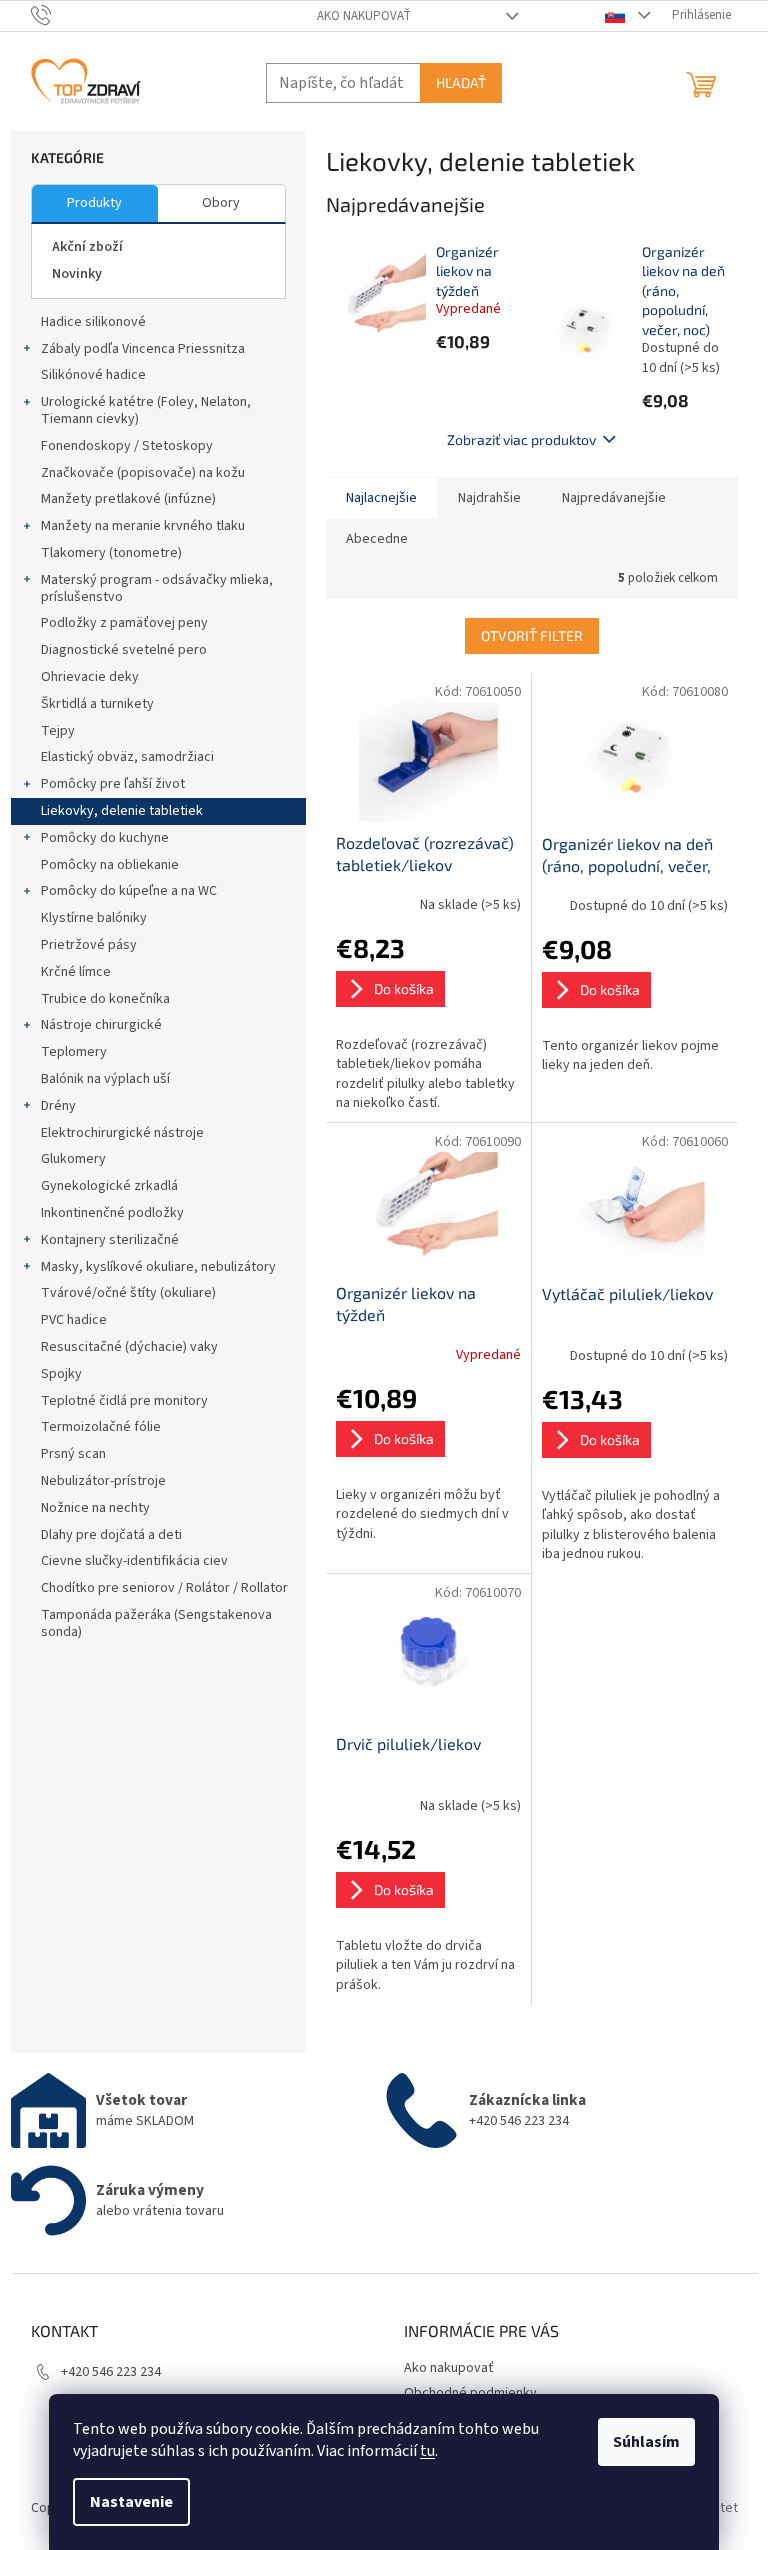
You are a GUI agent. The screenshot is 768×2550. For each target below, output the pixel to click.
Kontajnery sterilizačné (110, 1240)
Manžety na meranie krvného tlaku (143, 526)
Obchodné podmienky (470, 2393)
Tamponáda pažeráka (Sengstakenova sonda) (156, 1623)
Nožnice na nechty (95, 1508)
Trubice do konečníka (105, 999)
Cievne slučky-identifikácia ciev (134, 1561)
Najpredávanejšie (614, 498)
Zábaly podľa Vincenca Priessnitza (143, 349)
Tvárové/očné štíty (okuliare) (128, 1293)
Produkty (94, 203)
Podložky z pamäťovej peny (124, 623)
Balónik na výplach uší (105, 1079)
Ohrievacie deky (90, 677)
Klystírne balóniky (94, 918)
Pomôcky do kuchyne (105, 838)
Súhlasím (646, 2442)
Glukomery (73, 1159)
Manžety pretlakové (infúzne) (128, 499)
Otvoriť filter (532, 635)
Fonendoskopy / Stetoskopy (127, 446)
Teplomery (74, 1052)
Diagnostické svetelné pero (124, 650)
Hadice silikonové (93, 322)
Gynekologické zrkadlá (109, 1186)
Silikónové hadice (93, 375)
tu (427, 2451)
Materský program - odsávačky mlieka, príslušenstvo (157, 588)
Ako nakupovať (364, 16)
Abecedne (377, 539)
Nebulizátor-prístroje (103, 1481)
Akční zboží (87, 247)
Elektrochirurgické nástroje (122, 1133)
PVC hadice (74, 1320)
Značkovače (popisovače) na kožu (143, 473)
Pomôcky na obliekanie (110, 865)
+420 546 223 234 (111, 2372)
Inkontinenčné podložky (112, 1213)
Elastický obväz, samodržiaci (127, 757)
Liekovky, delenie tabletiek (122, 811)
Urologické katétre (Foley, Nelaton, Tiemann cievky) (146, 410)
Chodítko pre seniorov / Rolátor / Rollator (164, 1588)
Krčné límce (76, 972)
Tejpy (58, 731)
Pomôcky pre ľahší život (113, 784)
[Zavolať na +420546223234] (60, 15)
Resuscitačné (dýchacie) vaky (129, 1347)
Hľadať (461, 82)
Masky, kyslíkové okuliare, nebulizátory (158, 1267)
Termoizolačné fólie (101, 1427)
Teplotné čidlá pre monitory (124, 1401)
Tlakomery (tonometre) (111, 553)
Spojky (61, 1374)
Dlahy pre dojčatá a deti (111, 1535)
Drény (58, 1106)
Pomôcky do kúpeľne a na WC (129, 891)
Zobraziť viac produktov (521, 439)
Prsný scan (73, 1454)
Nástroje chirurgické (101, 1025)
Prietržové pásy (89, 945)
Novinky (77, 274)
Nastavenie (131, 2502)
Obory (221, 203)
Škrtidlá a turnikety (97, 704)
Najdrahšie (489, 498)
